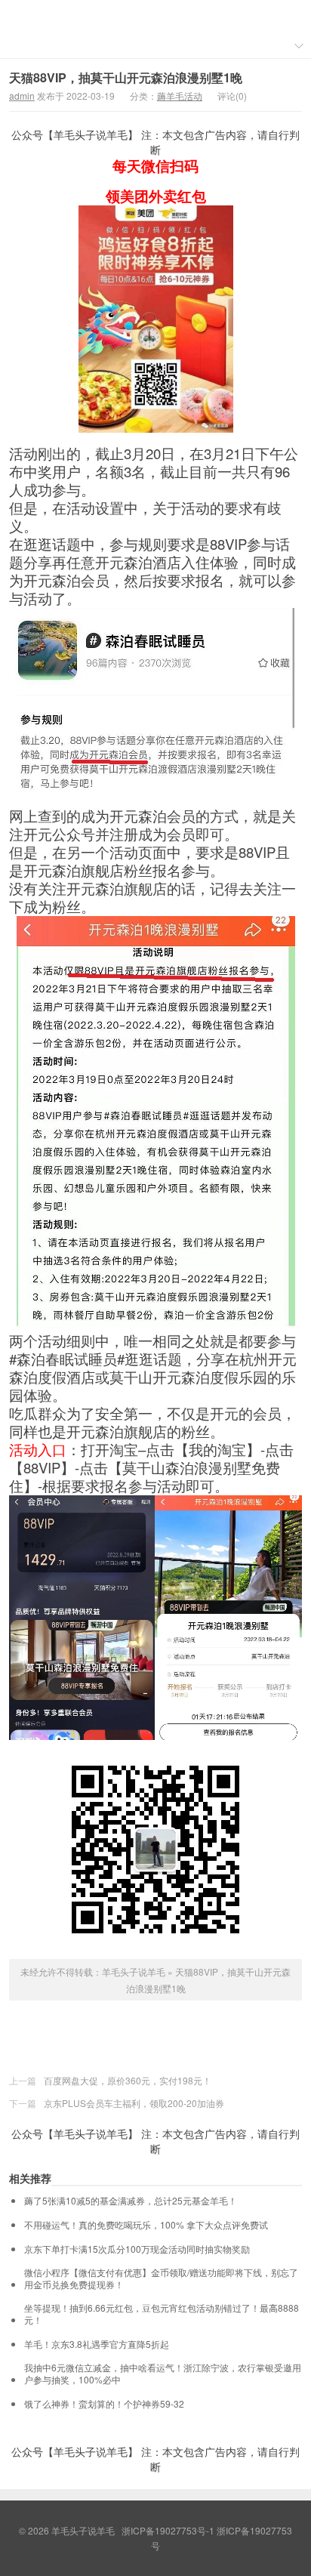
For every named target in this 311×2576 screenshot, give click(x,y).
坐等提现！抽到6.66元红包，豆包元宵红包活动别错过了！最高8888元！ (162, 2314)
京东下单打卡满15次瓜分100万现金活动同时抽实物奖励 (137, 2249)
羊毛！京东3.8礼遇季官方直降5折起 (97, 2344)
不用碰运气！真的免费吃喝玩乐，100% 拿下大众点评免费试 (146, 2225)
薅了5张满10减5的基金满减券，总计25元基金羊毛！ (131, 2201)
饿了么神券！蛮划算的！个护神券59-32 (104, 2404)
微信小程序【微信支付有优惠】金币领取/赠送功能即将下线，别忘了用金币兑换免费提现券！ (161, 2278)
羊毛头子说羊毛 (155, 16)
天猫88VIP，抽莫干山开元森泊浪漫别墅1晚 (126, 77)
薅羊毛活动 (180, 96)
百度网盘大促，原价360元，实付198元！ (128, 2080)
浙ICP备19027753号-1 (169, 2530)
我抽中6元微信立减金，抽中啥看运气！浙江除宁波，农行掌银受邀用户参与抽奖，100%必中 (163, 2374)
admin (22, 96)
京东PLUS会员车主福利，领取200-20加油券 (134, 2103)
